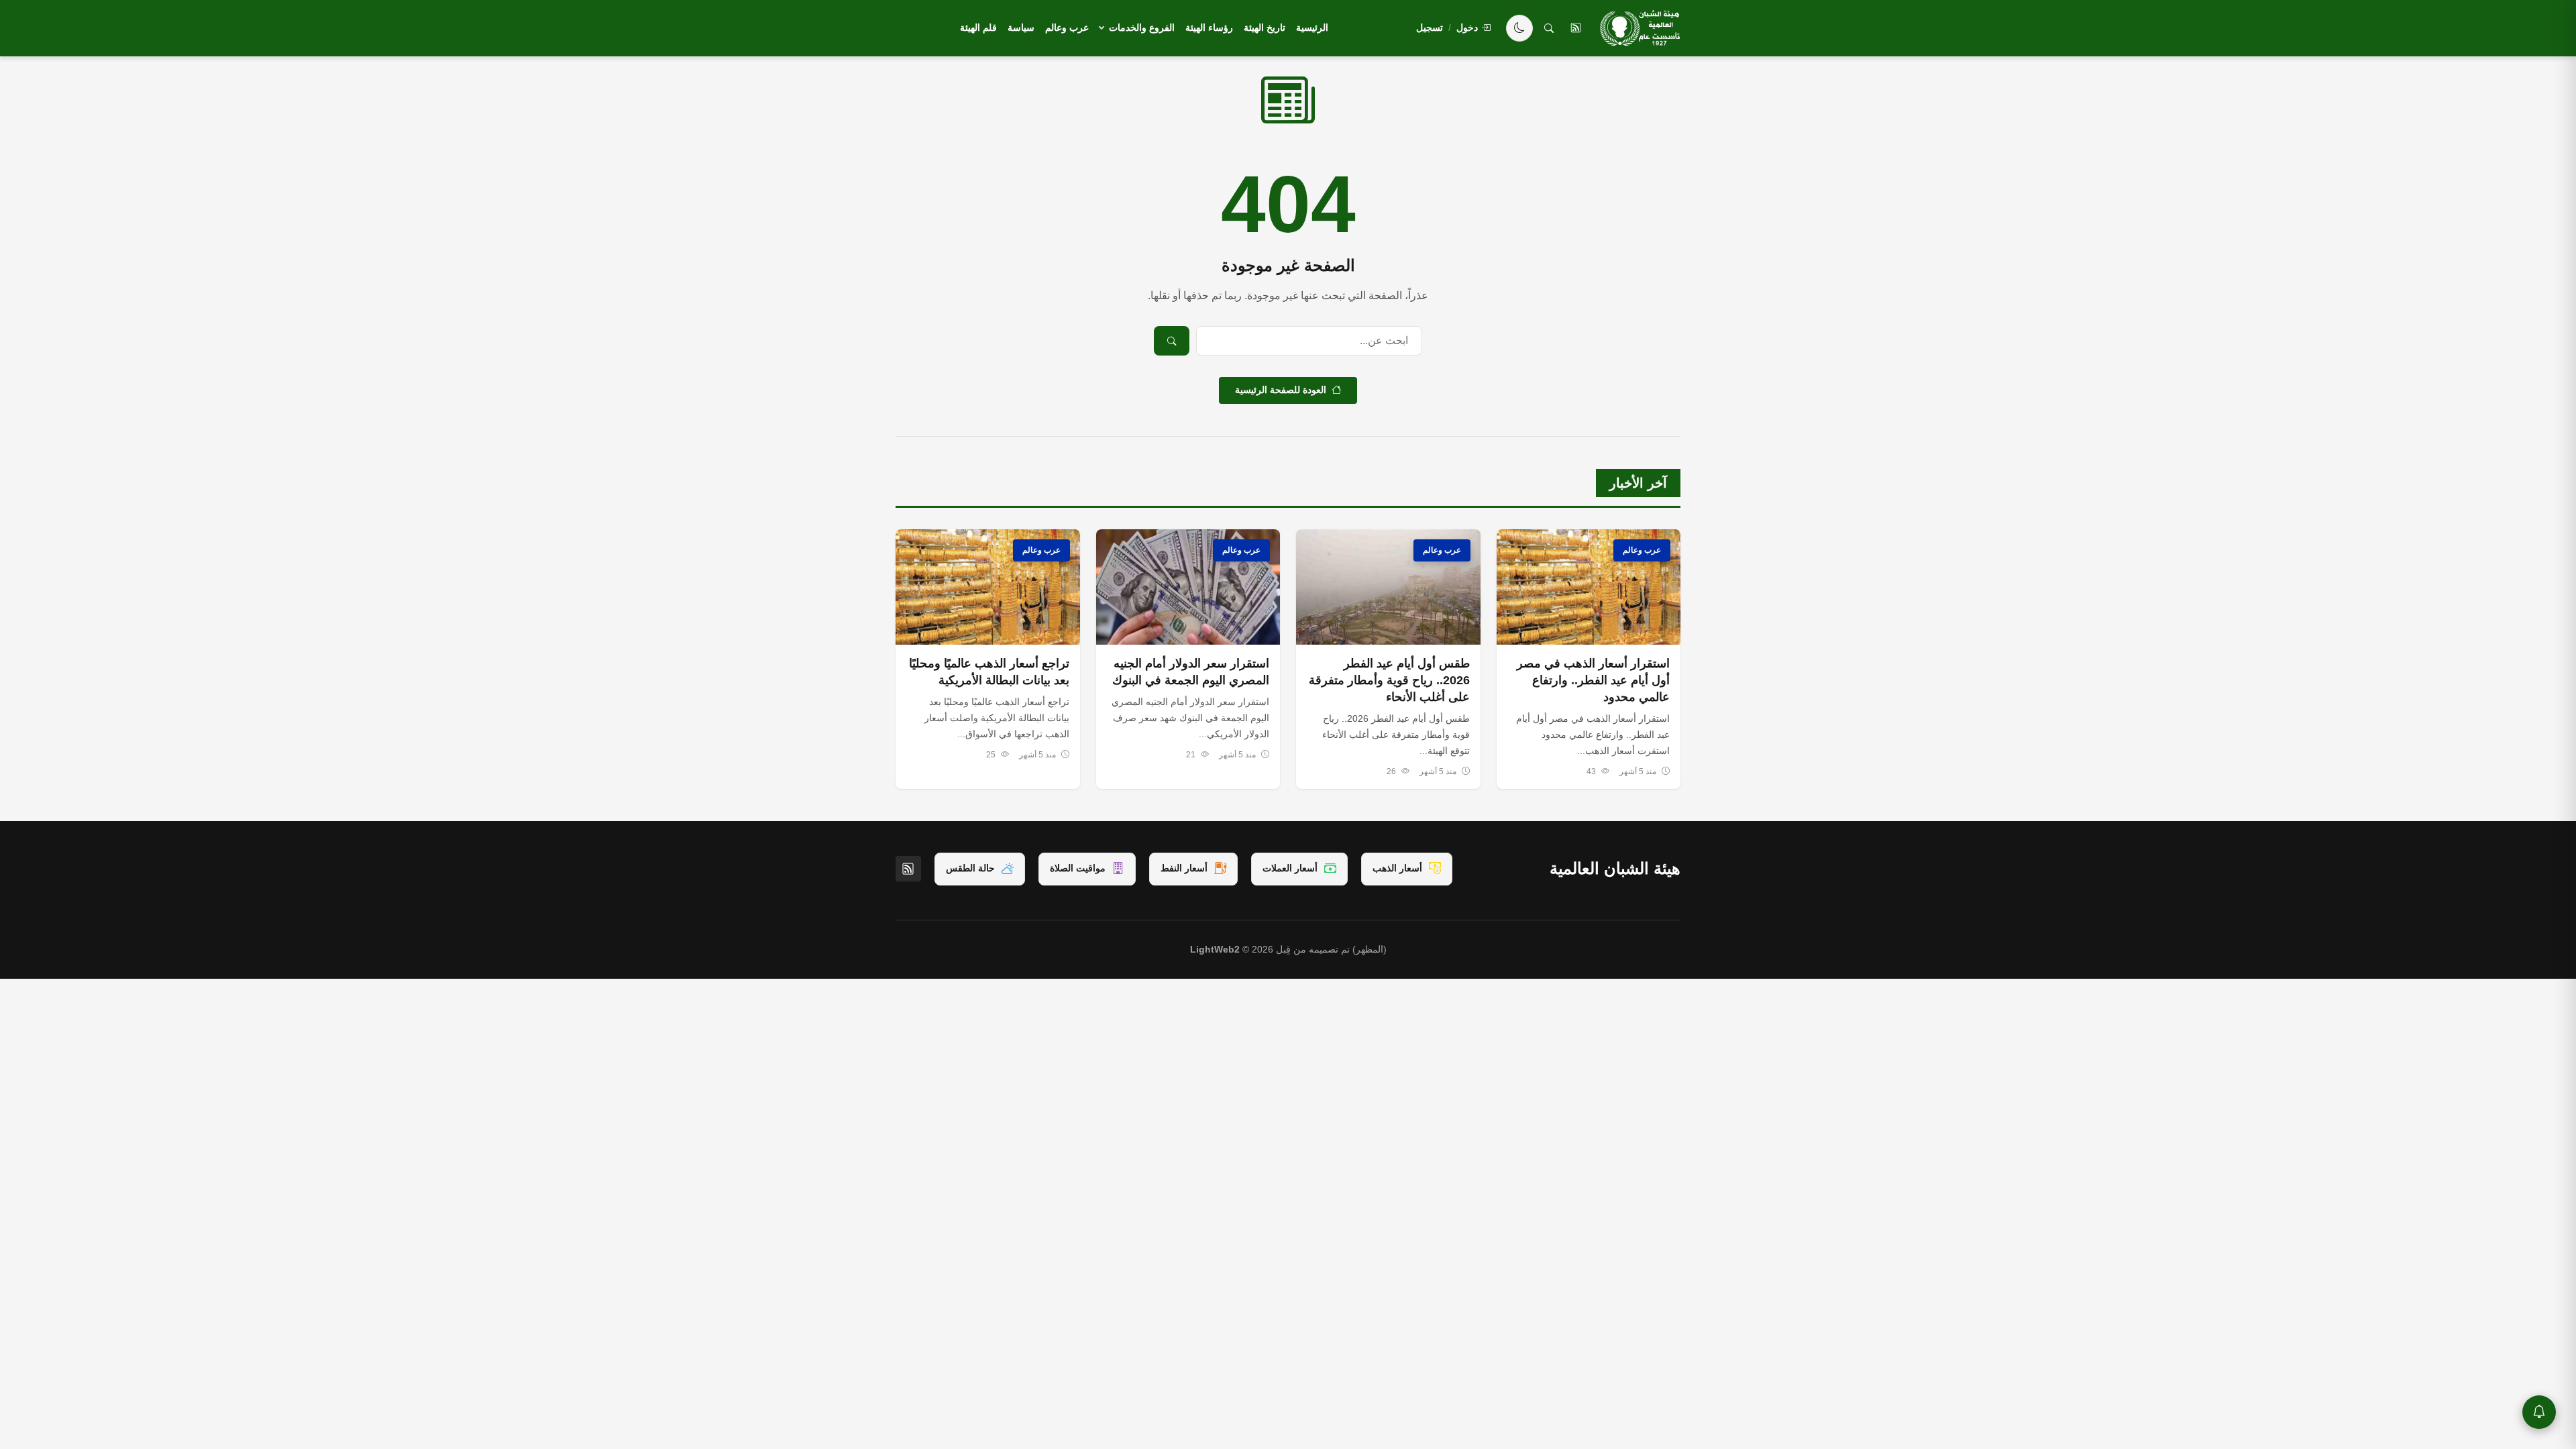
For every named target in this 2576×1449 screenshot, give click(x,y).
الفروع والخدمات (1142, 28)
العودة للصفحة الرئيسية (1281, 390)
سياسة (1021, 28)
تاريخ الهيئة (1265, 28)
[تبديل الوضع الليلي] (1519, 28)
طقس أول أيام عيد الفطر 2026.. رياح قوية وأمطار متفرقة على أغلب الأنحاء (1389, 680)
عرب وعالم (1067, 28)
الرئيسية (1312, 28)
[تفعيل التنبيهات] (2539, 1412)
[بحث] (1549, 28)
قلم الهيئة (978, 28)
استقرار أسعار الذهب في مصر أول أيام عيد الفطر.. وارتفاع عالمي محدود (1593, 680)
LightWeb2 (1215, 950)
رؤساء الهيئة (1209, 28)
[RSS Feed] (908, 869)
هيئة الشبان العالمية (1615, 868)
